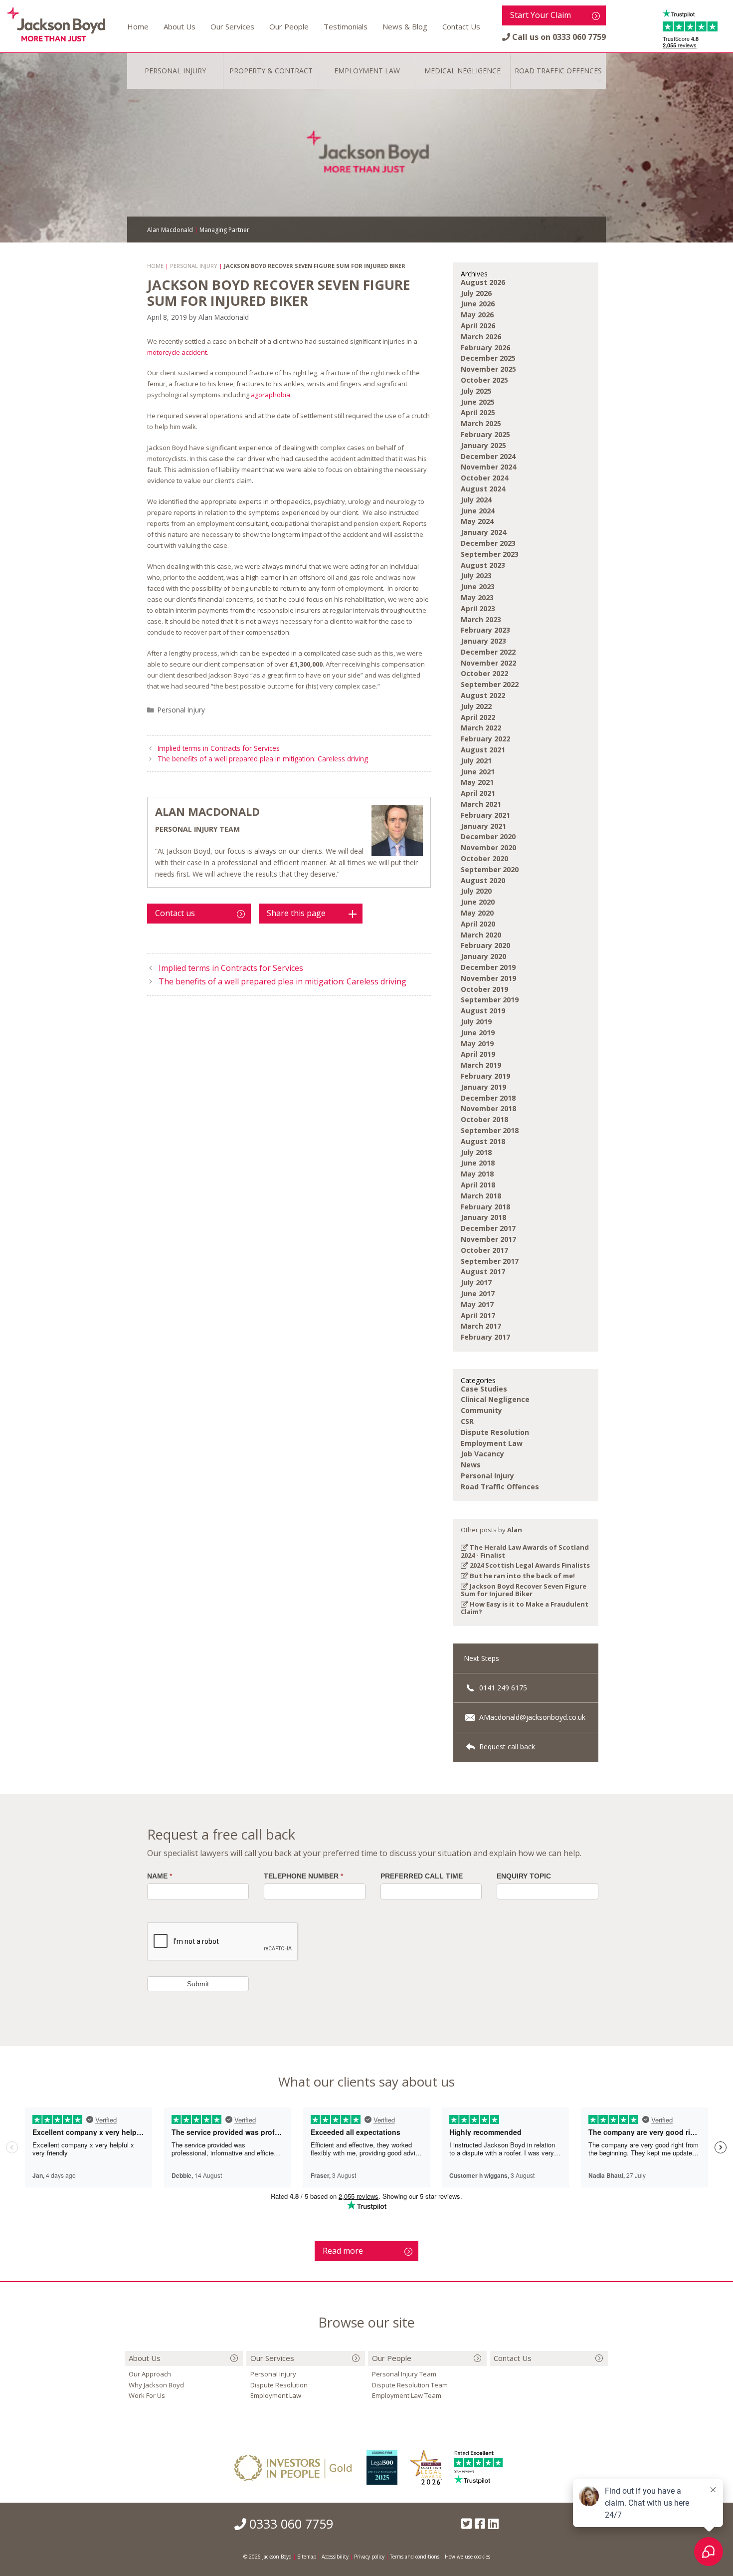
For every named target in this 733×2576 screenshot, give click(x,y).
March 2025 (481, 423)
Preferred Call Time (422, 1876)
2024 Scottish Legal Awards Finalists (529, 1565)
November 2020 (488, 847)
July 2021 (476, 761)
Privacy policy (369, 2557)
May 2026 (477, 315)
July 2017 (476, 1283)
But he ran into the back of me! (522, 1576)
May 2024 (477, 521)
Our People (289, 26)
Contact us (175, 913)
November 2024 (488, 467)
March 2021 (481, 804)
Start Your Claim (541, 15)
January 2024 (483, 532)
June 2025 (478, 402)
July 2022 (476, 706)
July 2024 (476, 500)
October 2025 (484, 380)
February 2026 (485, 348)
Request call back (506, 1747)
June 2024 (478, 511)
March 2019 (481, 1065)
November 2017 (488, 1239)
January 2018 (483, 1217)
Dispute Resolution (495, 1432)
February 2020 (485, 945)
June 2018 (478, 1163)
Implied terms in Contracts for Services (219, 748)
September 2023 (490, 554)
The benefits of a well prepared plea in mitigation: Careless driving (263, 759)
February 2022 (485, 739)
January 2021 (483, 826)
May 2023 (477, 597)
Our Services (232, 26)
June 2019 (478, 1033)
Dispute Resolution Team (410, 2385)
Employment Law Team (407, 2395)
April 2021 (478, 793)
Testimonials (346, 26)
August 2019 (483, 1011)
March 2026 (481, 337)
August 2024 (483, 489)
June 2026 (478, 304)
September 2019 (490, 1000)
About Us (180, 26)
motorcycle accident (177, 352)
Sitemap (307, 2557)
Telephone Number (303, 1876)
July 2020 (476, 891)
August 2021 (483, 750)
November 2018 (488, 1108)
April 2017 (478, 1315)
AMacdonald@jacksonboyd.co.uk (531, 1717)
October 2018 (484, 1119)
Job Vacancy (482, 1454)
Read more (343, 2251)
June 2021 (478, 772)
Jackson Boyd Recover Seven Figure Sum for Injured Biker (524, 1590)
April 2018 (478, 1185)
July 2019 (476, 1022)
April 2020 (478, 924)
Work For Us (147, 2395)
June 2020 (478, 902)
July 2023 (476, 576)
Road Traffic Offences (500, 1487)
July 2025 (476, 391)
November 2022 (488, 663)
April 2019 (478, 1054)
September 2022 (490, 684)
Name (160, 1876)
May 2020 (477, 913)
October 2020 (484, 858)
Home (138, 26)
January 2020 (483, 956)
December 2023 (488, 543)
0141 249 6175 (502, 1688)
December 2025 (488, 358)
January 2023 (483, 641)
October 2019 (484, 989)
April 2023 (478, 608)
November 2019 (488, 978)
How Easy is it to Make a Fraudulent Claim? (525, 1608)
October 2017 (484, 1250)
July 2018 (476, 1152)
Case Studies (484, 1389)
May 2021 (477, 782)
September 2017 (490, 1261)
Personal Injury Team (404, 2374)
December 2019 (488, 967)
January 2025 (483, 445)
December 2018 (488, 1098)
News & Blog (405, 26)
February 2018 (485, 1207)
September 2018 (490, 1130)
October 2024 (484, 478)
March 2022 (481, 728)
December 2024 (488, 456)
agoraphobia (271, 395)
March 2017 (481, 1326)
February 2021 (485, 815)
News (471, 1465)
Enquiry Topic (524, 1876)
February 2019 (485, 1076)
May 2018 (477, 1174)
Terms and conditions (415, 2557)
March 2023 (481, 619)
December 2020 (488, 836)
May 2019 (477, 1044)
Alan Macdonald (207, 811)
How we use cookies (467, 2557)
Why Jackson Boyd (156, 2385)
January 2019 (483, 1087)
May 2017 (477, 1304)
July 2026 (476, 293)
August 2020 (483, 880)
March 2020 (481, 935)
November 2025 (488, 369)
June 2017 (478, 1293)
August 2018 (483, 1141)
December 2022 (488, 652)
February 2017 (485, 1337)
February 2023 (485, 630)
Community (481, 1410)
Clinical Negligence (495, 1399)
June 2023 (478, 586)
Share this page (296, 913)
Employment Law (492, 1443)
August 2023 (483, 565)
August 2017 (483, 1272)
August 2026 (483, 282)
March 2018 (481, 1196)
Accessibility (335, 2557)
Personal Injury (181, 710)
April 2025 (478, 412)
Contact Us (461, 26)
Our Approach (150, 2374)
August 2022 (483, 695)
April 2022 (478, 717)
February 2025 (485, 434)
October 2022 (484, 673)
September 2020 (490, 869)
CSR (467, 1421)
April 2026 (478, 326)
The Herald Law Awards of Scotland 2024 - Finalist (525, 1551)
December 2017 (488, 1228)
